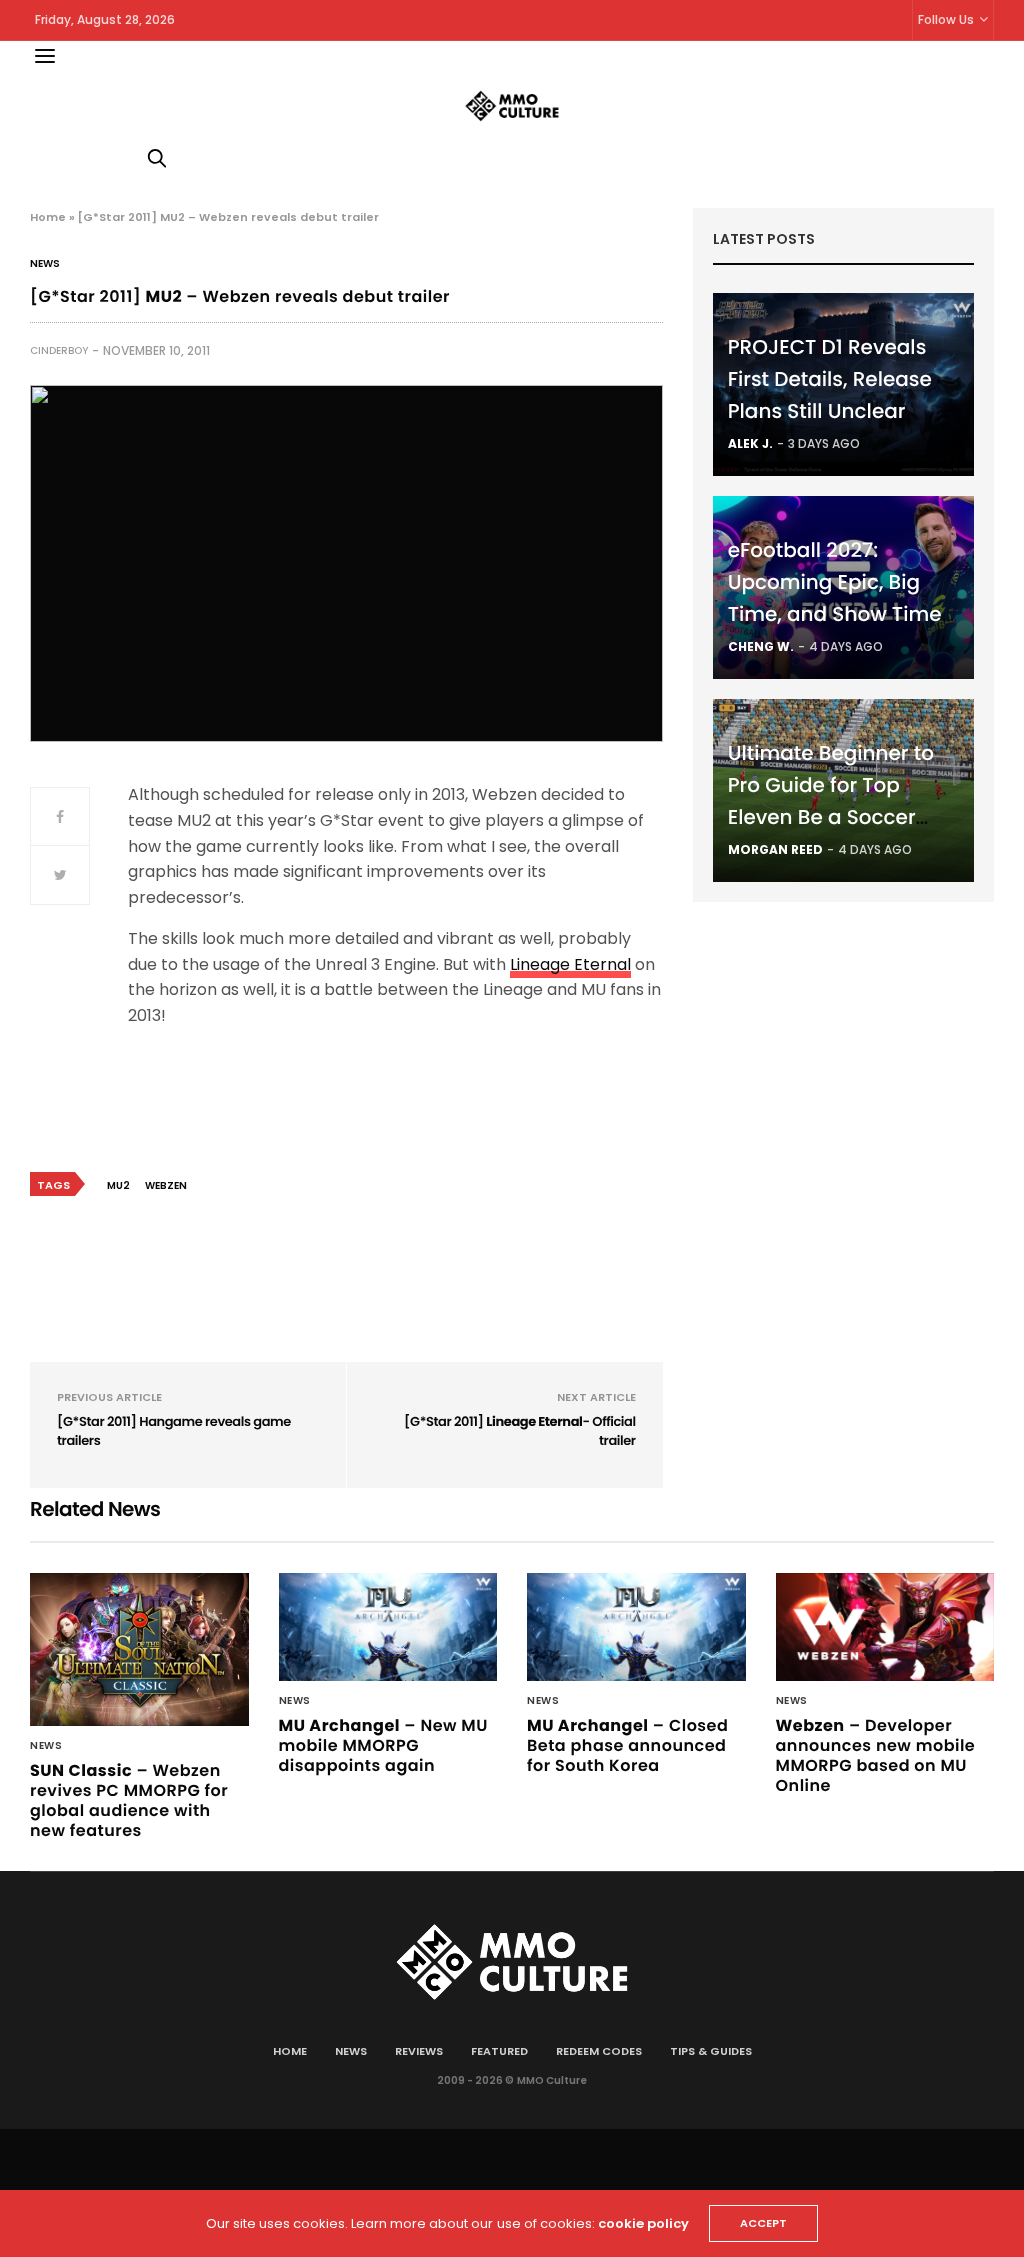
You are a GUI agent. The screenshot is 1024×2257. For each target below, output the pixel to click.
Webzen (166, 1185)
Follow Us (946, 19)
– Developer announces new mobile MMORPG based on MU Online (876, 1755)
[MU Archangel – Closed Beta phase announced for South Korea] (636, 1627)
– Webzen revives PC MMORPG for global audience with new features (129, 1800)
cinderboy (59, 350)
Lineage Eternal (570, 964)
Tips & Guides (711, 2051)
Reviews (419, 2051)
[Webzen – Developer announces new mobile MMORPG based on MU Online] (885, 1627)
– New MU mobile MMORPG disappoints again (383, 1745)
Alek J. (750, 443)
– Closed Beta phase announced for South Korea (627, 1745)
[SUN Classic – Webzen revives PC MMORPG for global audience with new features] (139, 1650)
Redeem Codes (599, 2051)
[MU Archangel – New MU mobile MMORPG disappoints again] (388, 1627)
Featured (499, 2051)
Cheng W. (761, 646)
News (45, 264)
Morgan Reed (775, 849)
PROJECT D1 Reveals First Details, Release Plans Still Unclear (830, 379)
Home (48, 217)
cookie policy (643, 2223)
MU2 (118, 1185)
